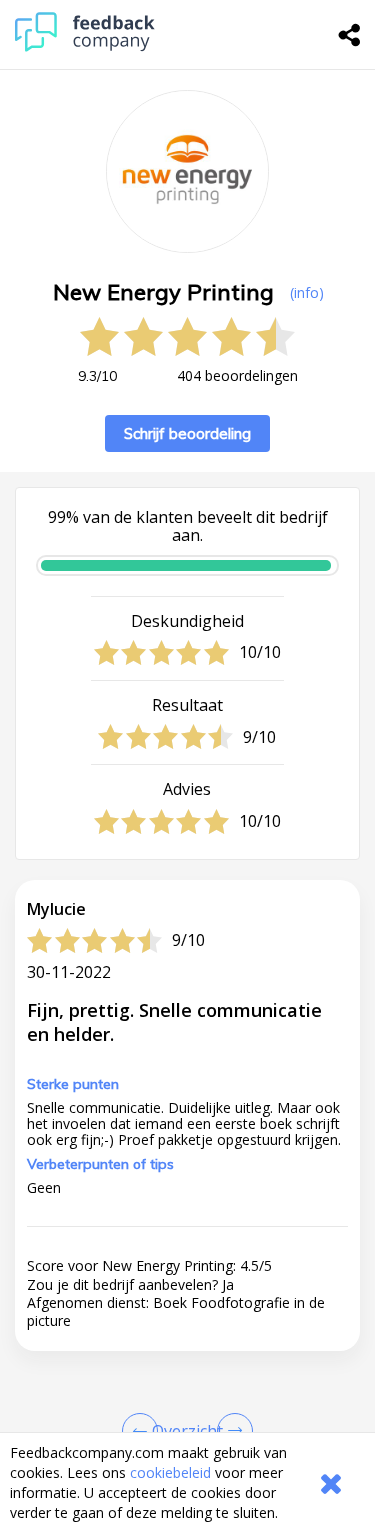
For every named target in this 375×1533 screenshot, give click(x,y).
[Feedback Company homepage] (85, 46)
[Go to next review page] (231, 1431)
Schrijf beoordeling (187, 433)
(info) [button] (307, 292)
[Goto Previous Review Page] (144, 1431)
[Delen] (350, 35)
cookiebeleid (170, 1472)
